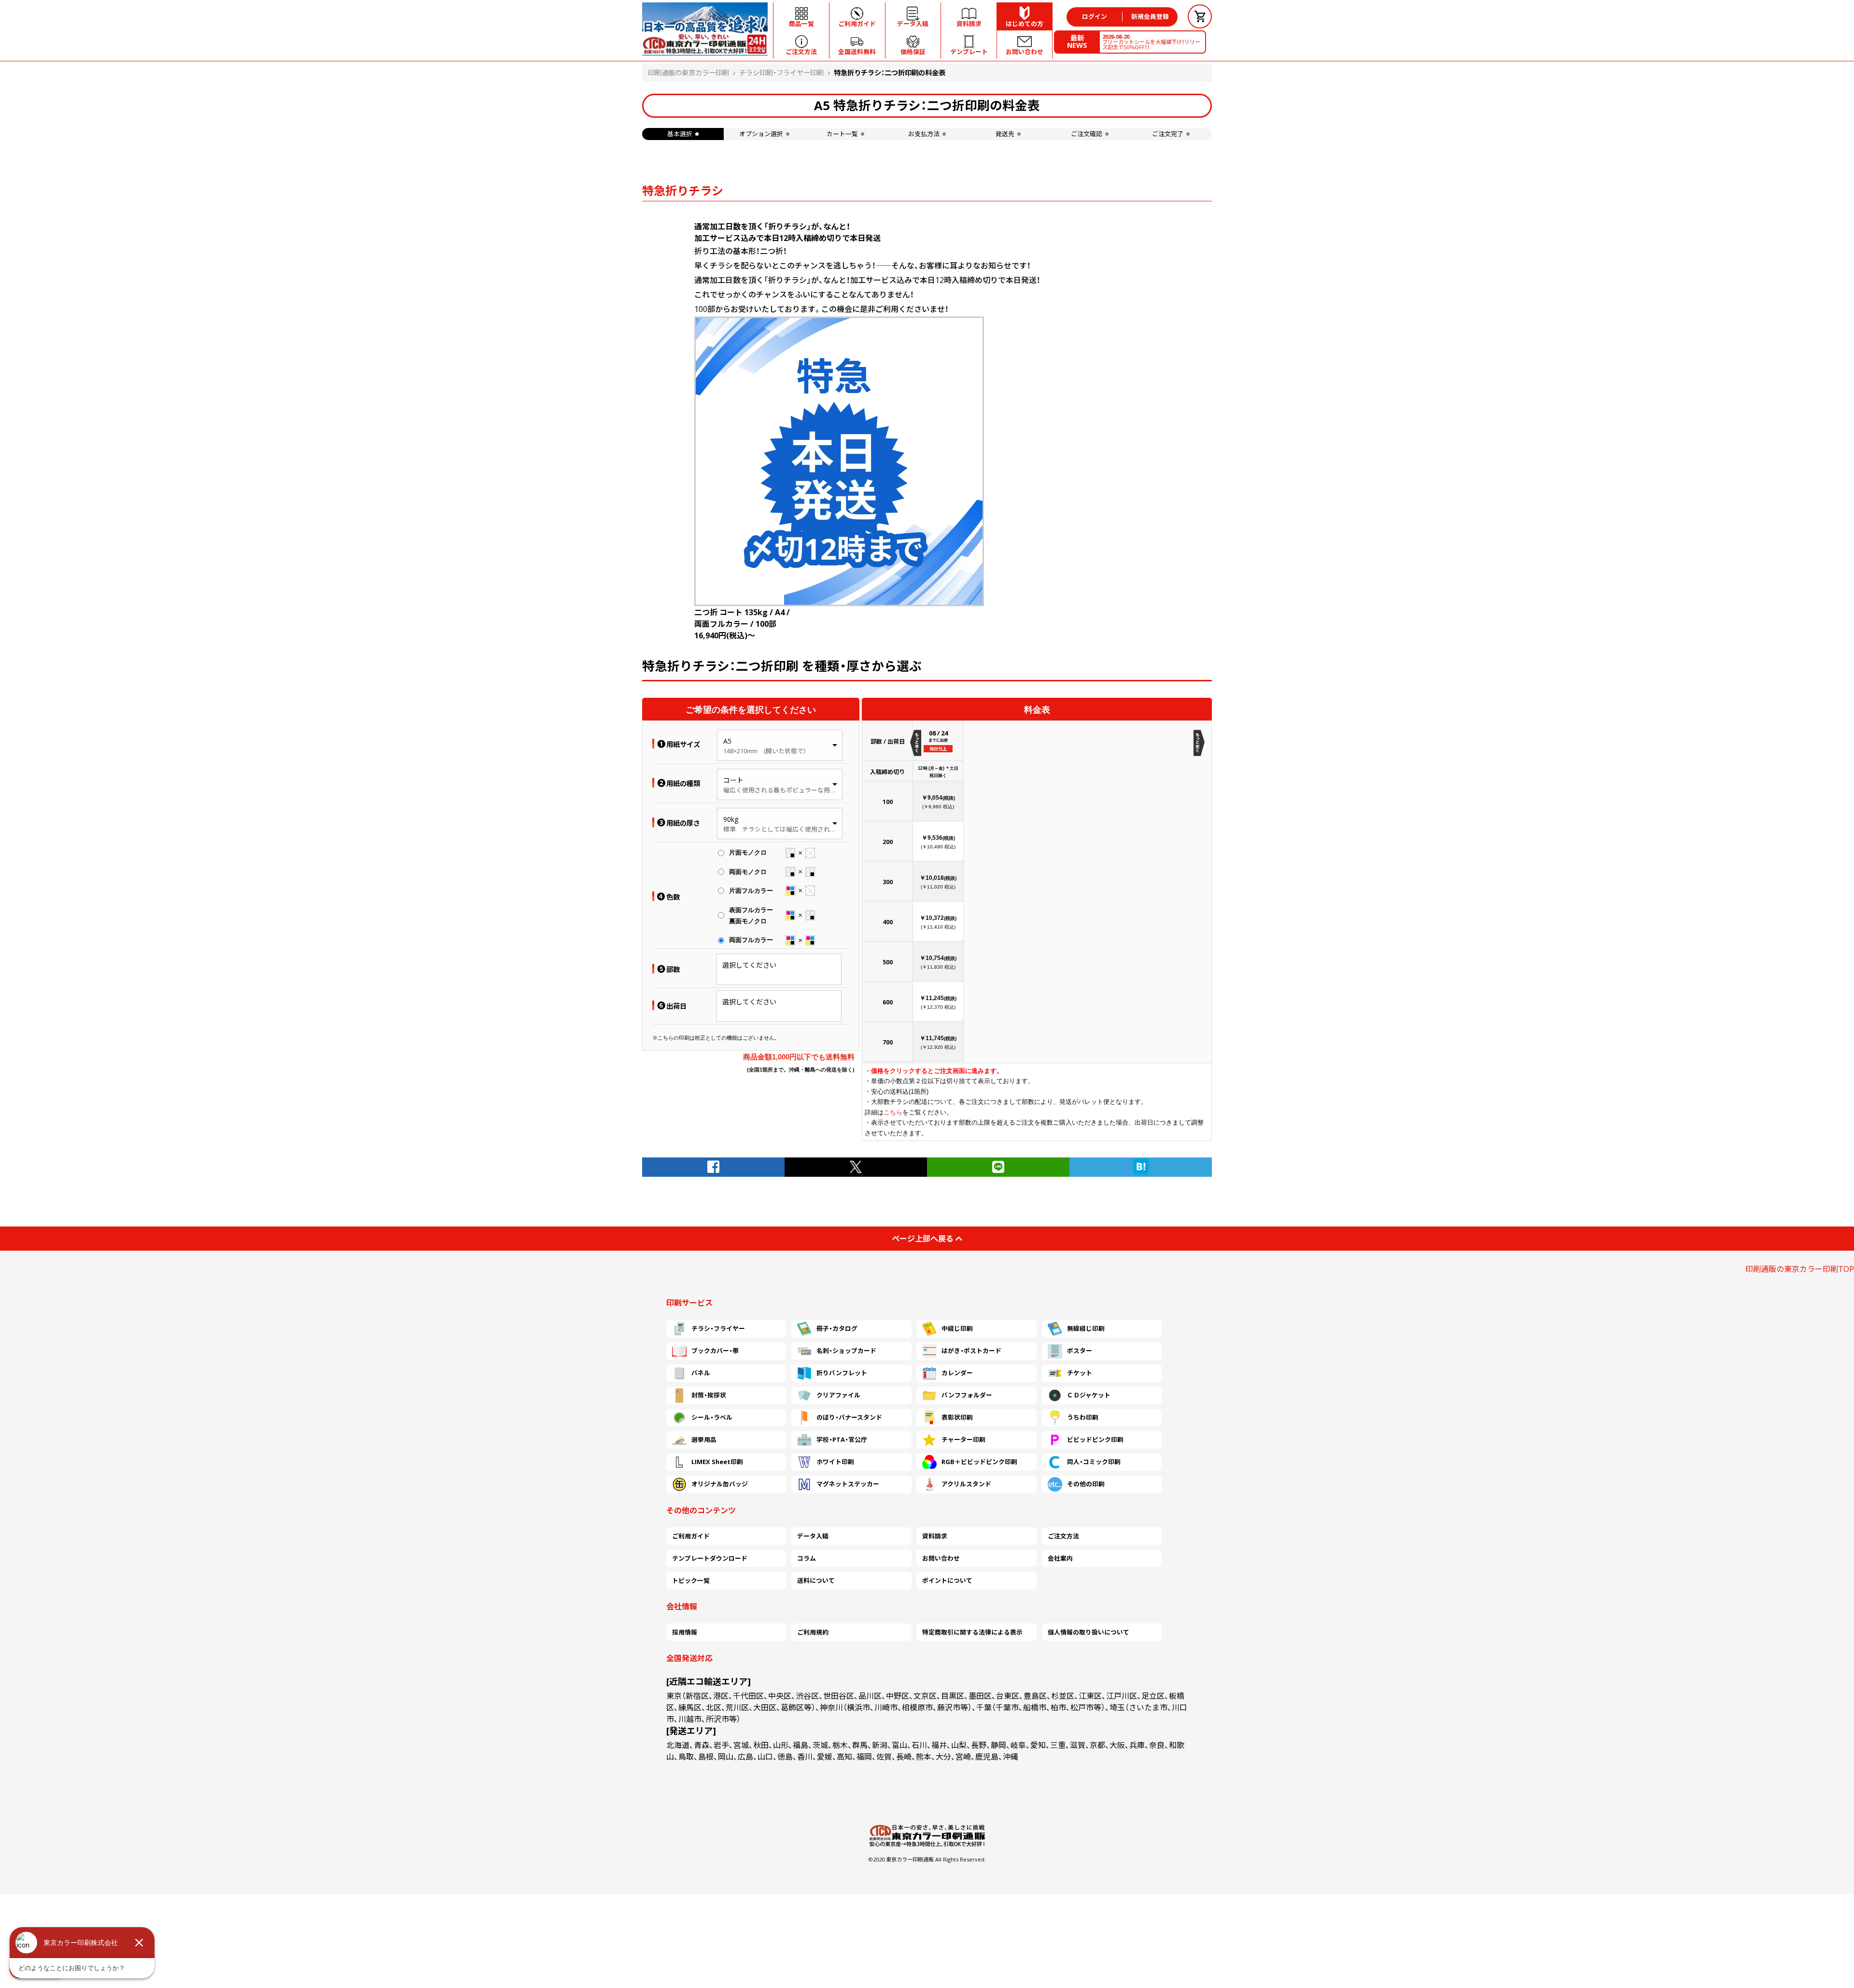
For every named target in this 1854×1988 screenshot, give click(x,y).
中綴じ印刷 (957, 1328)
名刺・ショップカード (846, 1351)
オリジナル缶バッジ (720, 1484)
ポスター (1080, 1351)
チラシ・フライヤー (718, 1328)
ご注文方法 (1063, 1536)
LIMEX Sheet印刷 (717, 1462)
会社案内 (1060, 1558)
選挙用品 (704, 1439)
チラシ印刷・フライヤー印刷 (781, 73)
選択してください (749, 965)
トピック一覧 (691, 1580)
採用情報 (685, 1632)
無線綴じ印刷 (1086, 1328)
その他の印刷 (1086, 1484)
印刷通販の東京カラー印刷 (688, 73)
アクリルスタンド (966, 1484)
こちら (893, 1112)
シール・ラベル (712, 1417)
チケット (1080, 1373)
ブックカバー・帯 (715, 1351)
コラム (807, 1558)
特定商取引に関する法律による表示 (972, 1632)
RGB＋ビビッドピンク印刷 (979, 1462)
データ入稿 (813, 1536)
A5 (727, 741)
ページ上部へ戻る (923, 1239)
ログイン (1095, 16)
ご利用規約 (813, 1632)
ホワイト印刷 (835, 1462)
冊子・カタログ (837, 1328)
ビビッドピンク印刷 (1095, 1439)
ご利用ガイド (691, 1536)
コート (733, 780)
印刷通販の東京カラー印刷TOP (1800, 1269)
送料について (816, 1580)
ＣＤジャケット (1089, 1395)
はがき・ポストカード (971, 1351)
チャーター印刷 (963, 1439)
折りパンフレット (842, 1373)
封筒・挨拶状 (709, 1395)
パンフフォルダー (967, 1395)
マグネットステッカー (848, 1484)
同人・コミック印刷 (1094, 1462)
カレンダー (957, 1373)
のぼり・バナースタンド (849, 1417)
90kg (731, 819)
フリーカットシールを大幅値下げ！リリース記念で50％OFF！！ (1151, 42)
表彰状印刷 (957, 1417)
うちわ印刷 (1083, 1417)
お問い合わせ (941, 1558)
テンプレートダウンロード (710, 1558)
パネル (701, 1373)
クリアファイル (838, 1395)
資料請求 (935, 1536)
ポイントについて (947, 1580)
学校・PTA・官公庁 (842, 1439)
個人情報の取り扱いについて (1089, 1632)
